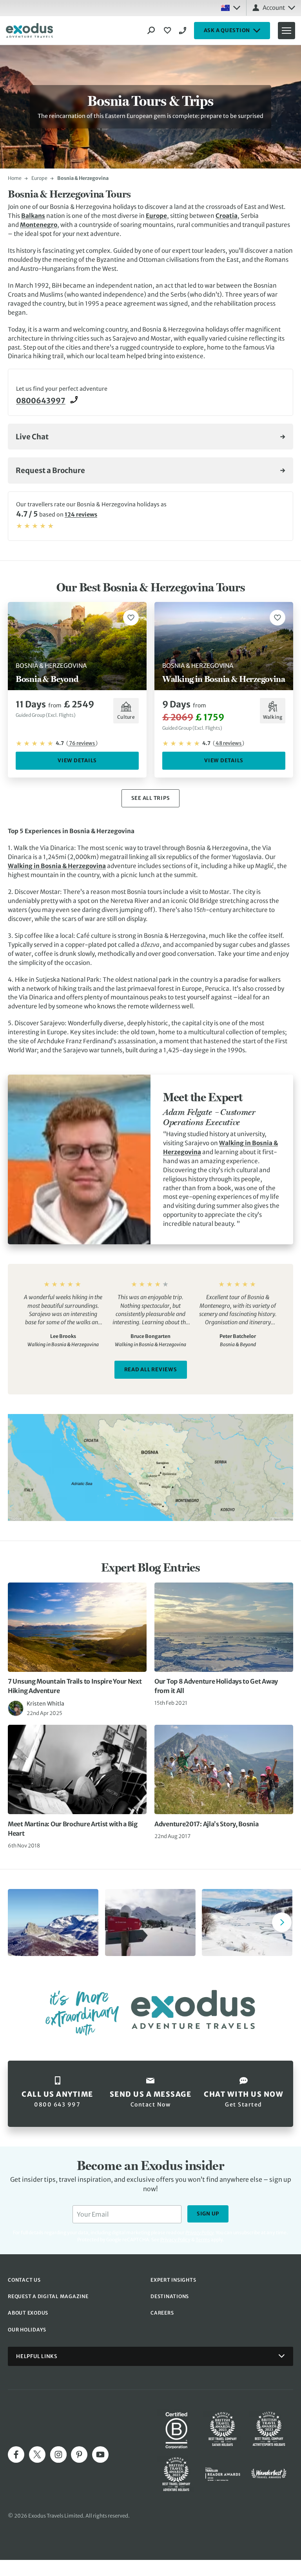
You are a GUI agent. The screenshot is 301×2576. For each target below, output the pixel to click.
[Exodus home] (29, 31)
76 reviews (82, 743)
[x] (37, 2455)
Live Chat (32, 437)
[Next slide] (282, 1922)
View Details (77, 760)
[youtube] (100, 2455)
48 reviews (228, 743)
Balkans (33, 216)
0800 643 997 (184, 31)
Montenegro (39, 225)
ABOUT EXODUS (28, 2313)
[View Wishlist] (169, 31)
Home (15, 178)
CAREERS (162, 2313)
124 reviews (81, 515)
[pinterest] (79, 2455)
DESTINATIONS (170, 2296)
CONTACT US (24, 2280)
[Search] (151, 31)
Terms (203, 2240)
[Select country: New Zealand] (230, 8)
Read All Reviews (151, 1370)
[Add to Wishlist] (131, 618)
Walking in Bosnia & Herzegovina (57, 866)
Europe (39, 178)
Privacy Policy (175, 2240)
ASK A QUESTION (227, 30)
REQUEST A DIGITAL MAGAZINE (48, 2296)
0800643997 (41, 401)
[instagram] (58, 2455)
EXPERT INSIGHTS (173, 2280)
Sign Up (208, 2214)
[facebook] (16, 2455)
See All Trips (151, 798)
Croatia (227, 216)
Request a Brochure (50, 470)
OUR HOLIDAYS (27, 2330)
